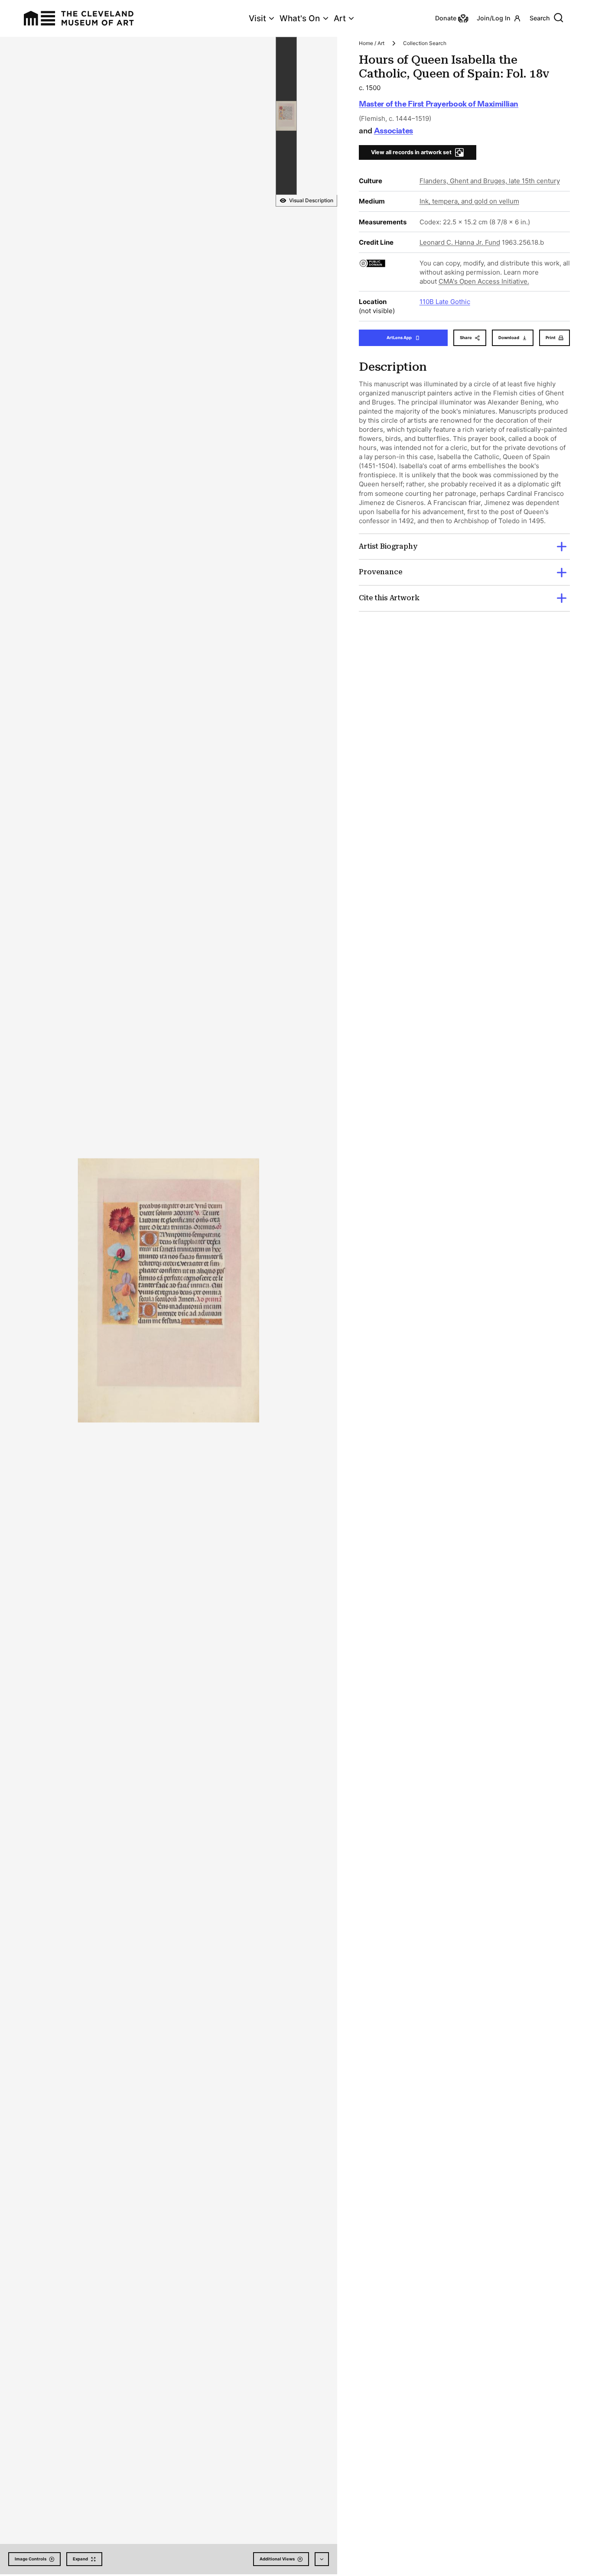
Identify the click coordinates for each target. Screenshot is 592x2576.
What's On (300, 18)
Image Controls (31, 2559)
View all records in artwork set (411, 152)
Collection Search (425, 43)
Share (466, 338)
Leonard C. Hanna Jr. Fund (460, 242)
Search (540, 18)
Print (551, 338)
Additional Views (277, 2559)
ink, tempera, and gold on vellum (469, 201)
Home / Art (372, 43)
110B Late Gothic (445, 302)
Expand (80, 2559)
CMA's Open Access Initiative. (484, 281)
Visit (257, 18)
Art (340, 18)
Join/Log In (494, 18)
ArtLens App (399, 338)
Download (509, 338)
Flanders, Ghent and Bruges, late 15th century (490, 181)
